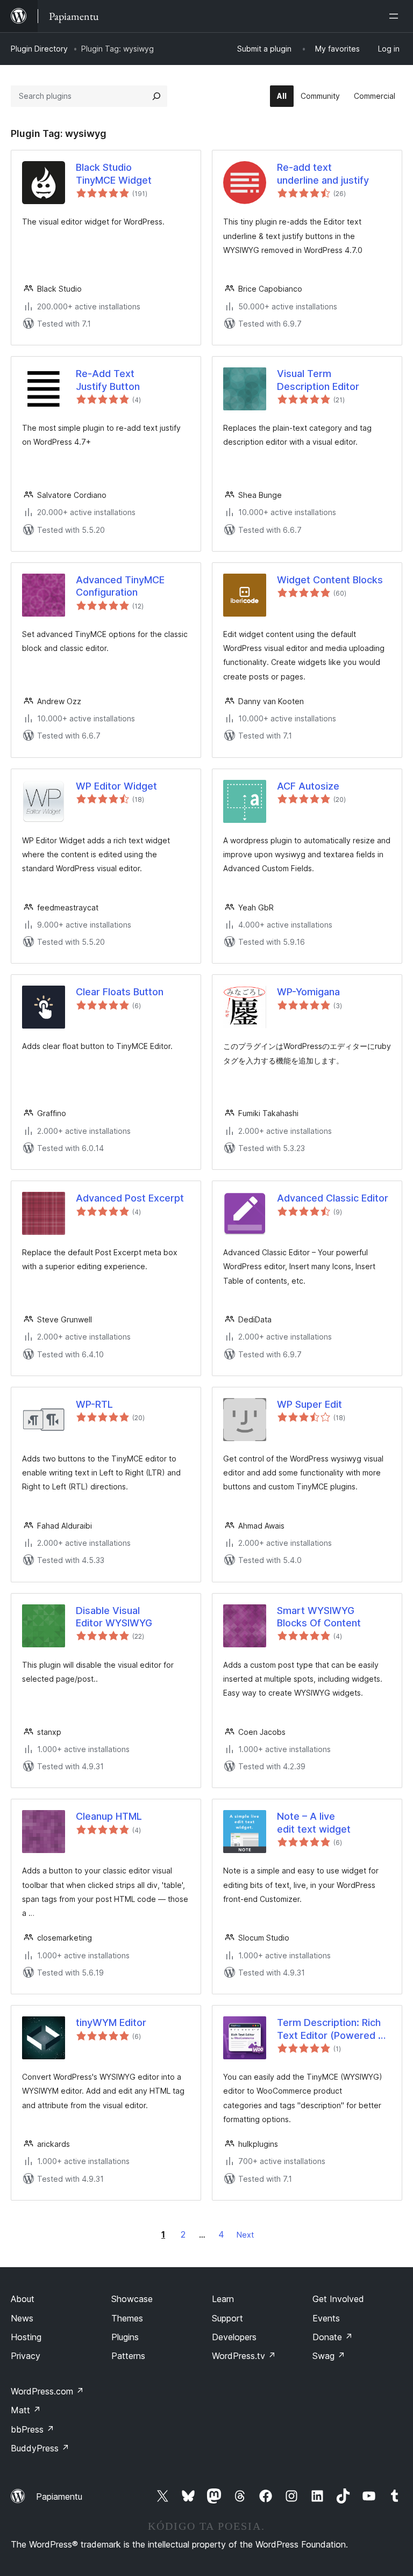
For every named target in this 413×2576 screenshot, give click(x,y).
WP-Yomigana (308, 992)
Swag (329, 2356)
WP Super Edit (309, 1404)
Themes (127, 2318)
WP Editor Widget (116, 786)
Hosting (26, 2337)
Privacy (26, 2356)
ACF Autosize (308, 786)
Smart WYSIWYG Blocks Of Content (319, 1617)
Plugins (125, 2337)
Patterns (128, 2356)
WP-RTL (94, 1404)
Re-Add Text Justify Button (108, 380)
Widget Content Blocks (330, 580)
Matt (26, 2410)
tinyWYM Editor (111, 2023)
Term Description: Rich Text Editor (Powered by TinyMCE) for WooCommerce (333, 2029)
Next (245, 2235)
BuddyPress (40, 2448)
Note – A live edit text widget (314, 1822)
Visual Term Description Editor (318, 380)
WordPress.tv (244, 2356)
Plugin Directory (39, 49)
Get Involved (338, 2299)
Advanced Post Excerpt (130, 1198)
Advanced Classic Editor (333, 1198)
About (23, 2299)
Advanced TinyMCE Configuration (120, 586)
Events (326, 2318)
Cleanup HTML (109, 1816)
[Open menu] (396, 16)
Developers (234, 2337)
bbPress (33, 2429)
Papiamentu (59, 2497)
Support (227, 2318)
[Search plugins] (156, 96)
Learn (223, 2299)
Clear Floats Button (120, 992)
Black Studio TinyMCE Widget (114, 173)
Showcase (132, 2299)
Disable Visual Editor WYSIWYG (114, 1617)
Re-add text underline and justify (323, 173)
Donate (333, 2337)
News (22, 2318)
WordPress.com (47, 2391)
